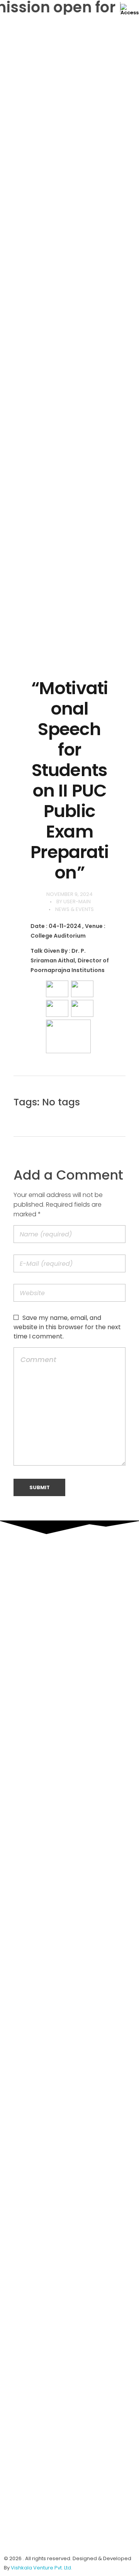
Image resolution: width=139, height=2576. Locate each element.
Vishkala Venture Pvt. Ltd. (42, 2568)
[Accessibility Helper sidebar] (130, 9)
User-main (77, 902)
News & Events (75, 909)
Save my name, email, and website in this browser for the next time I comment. (67, 1327)
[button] (69, 641)
